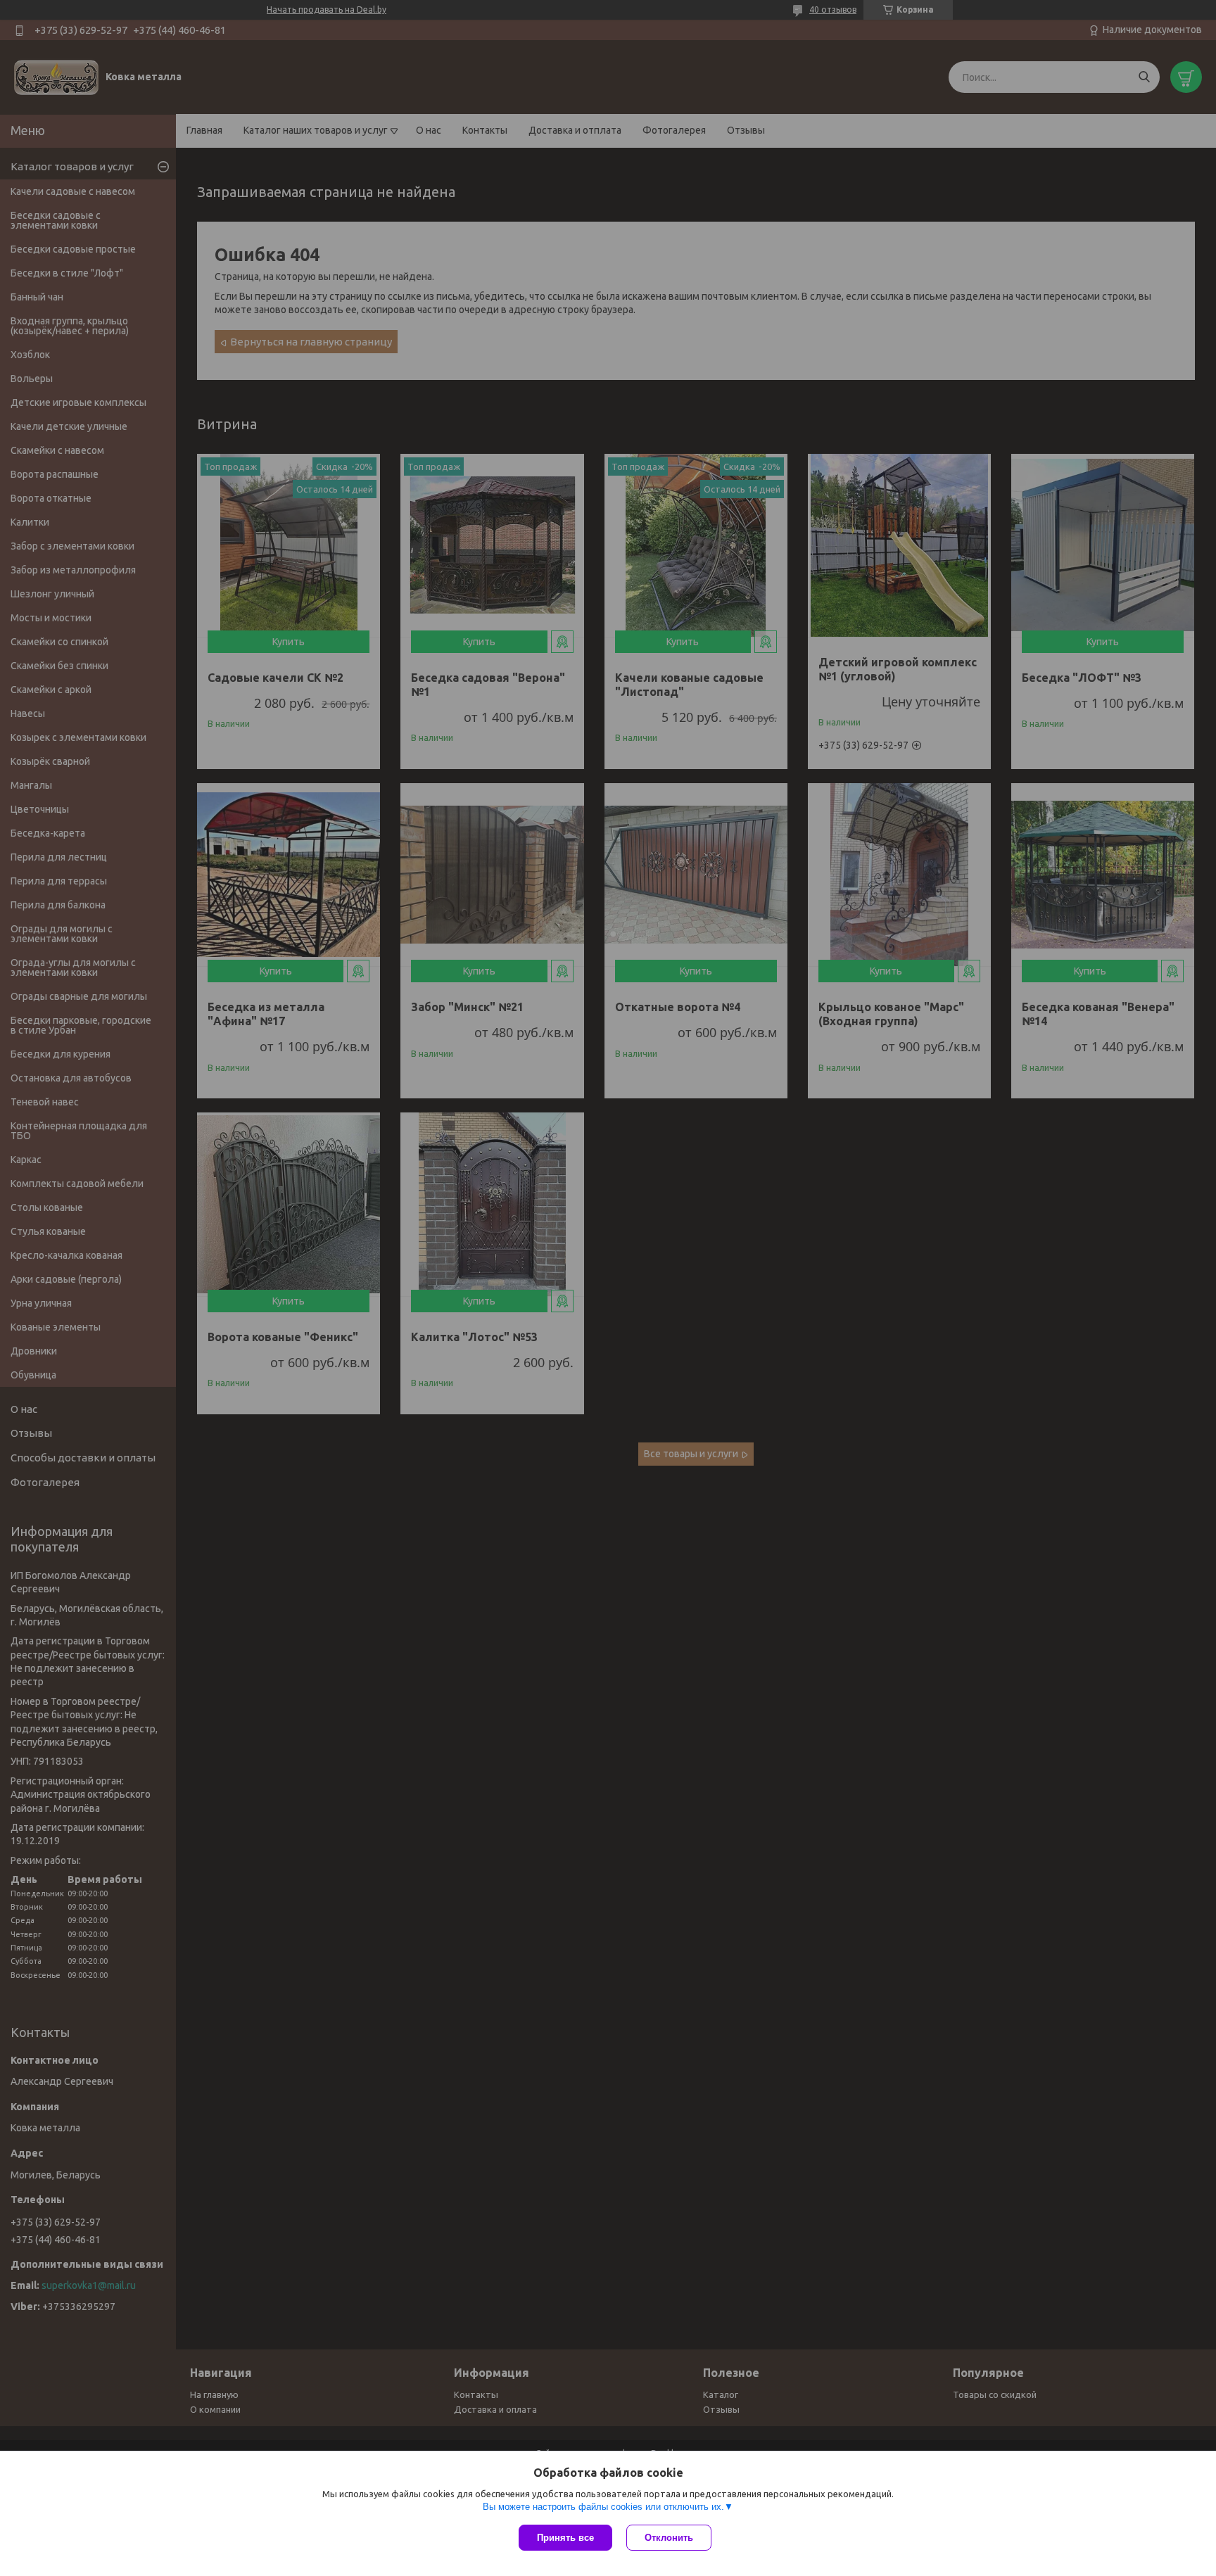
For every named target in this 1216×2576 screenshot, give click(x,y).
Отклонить (669, 2538)
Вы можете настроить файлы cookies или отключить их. (603, 2507)
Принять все (565, 2538)
